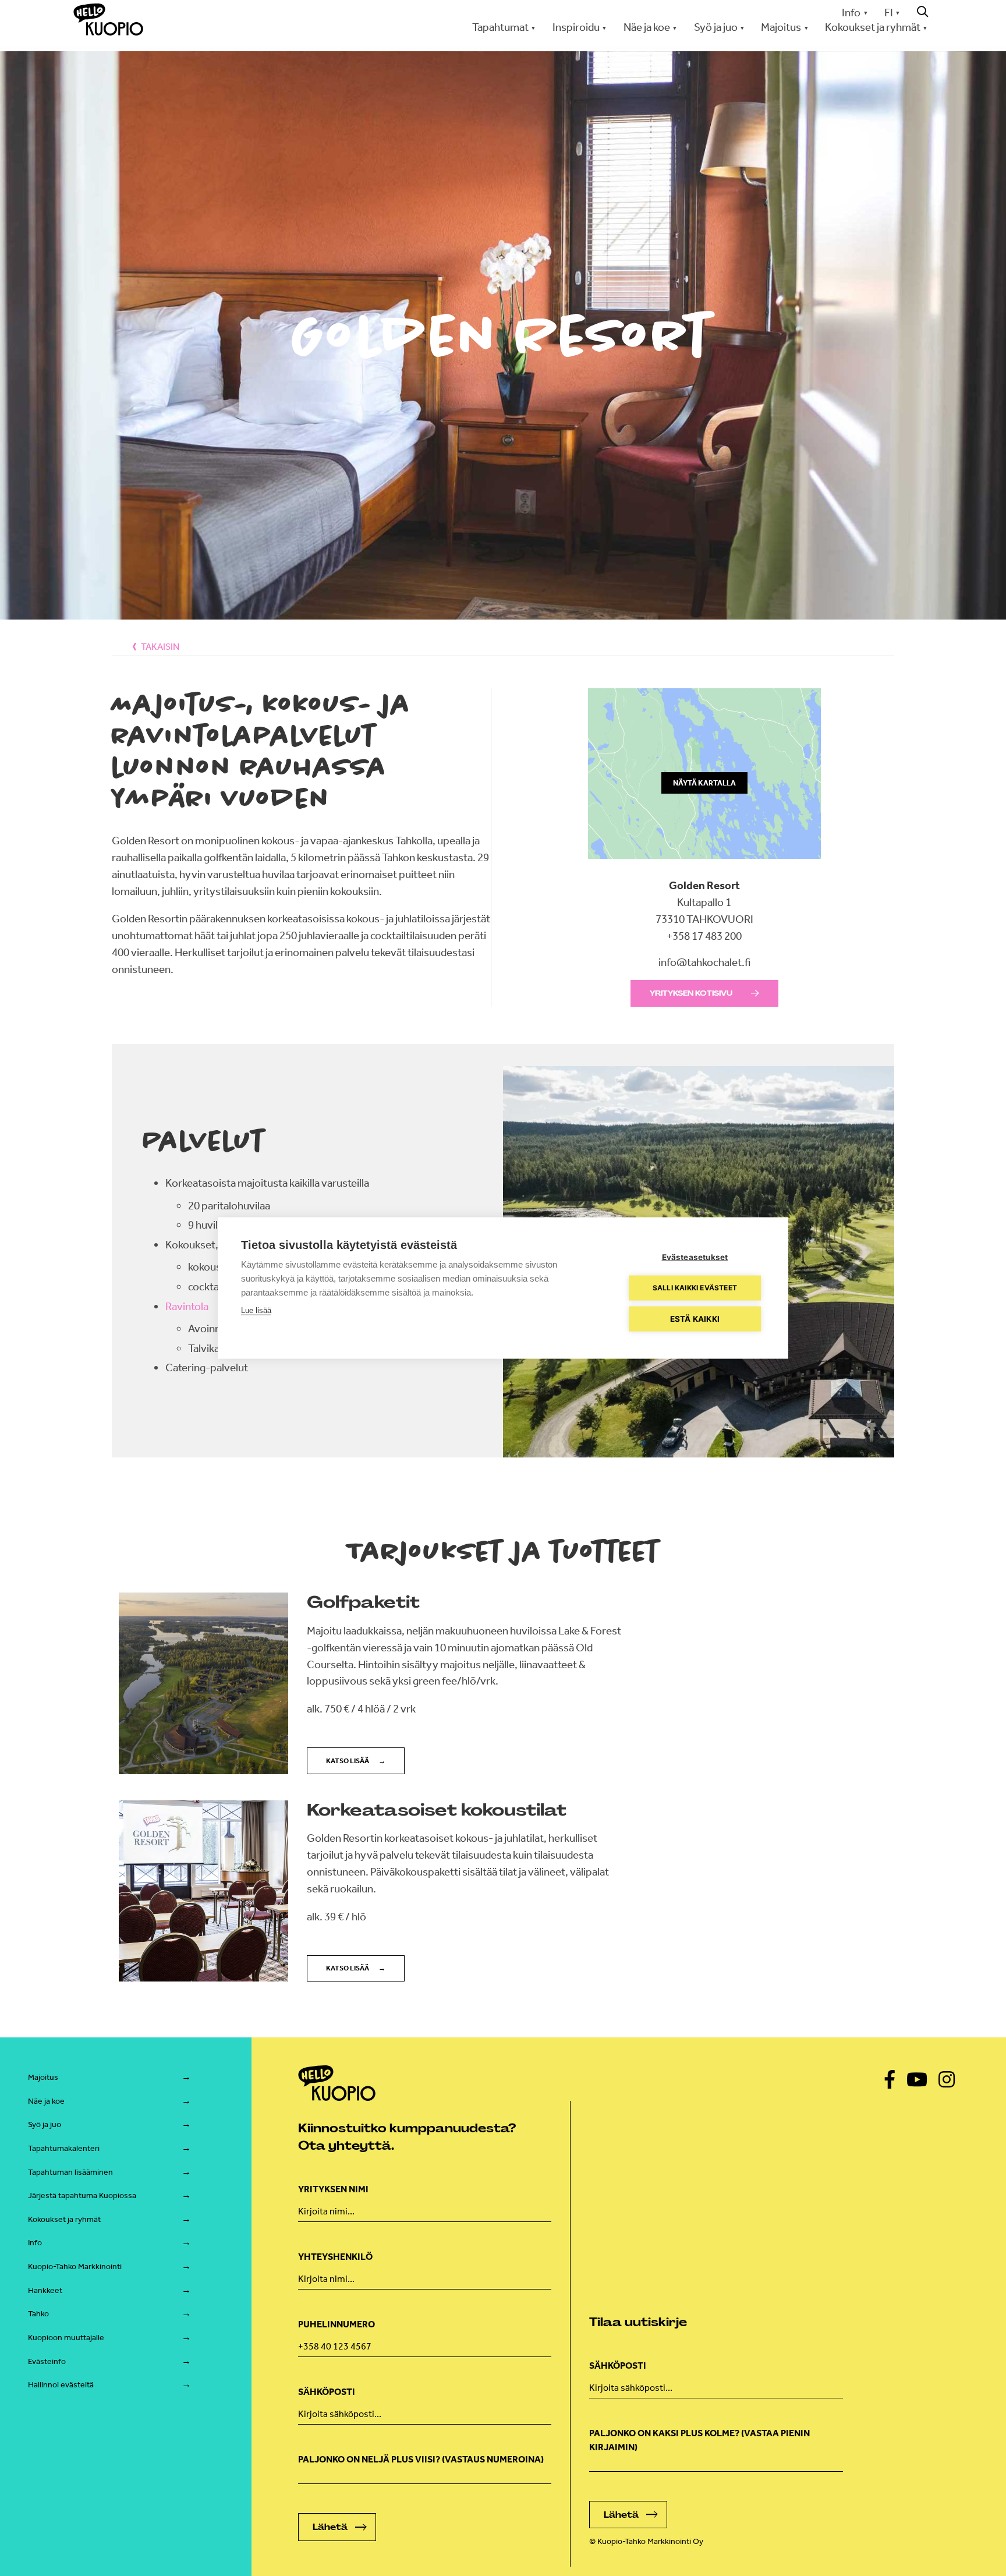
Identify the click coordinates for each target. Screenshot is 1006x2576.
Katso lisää (348, 1761)
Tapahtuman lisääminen (70, 2172)
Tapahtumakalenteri (64, 2148)
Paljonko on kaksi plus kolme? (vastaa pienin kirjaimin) (699, 2440)
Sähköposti (327, 2392)
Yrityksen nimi (333, 2189)
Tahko (38, 2314)
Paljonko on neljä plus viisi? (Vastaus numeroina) (421, 2459)
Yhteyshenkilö (335, 2257)
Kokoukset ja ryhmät (64, 2219)
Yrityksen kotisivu (691, 993)
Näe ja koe (46, 2101)
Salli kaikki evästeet (695, 1288)
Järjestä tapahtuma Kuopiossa (82, 2195)
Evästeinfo (47, 2361)
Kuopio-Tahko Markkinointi (75, 2267)
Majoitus (43, 2077)
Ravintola (187, 1306)
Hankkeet (45, 2290)
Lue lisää (256, 1310)
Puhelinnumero (336, 2324)
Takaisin (160, 647)
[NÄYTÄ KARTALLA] (704, 869)
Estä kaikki (695, 1319)
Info (851, 13)
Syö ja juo (45, 2124)
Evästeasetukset (695, 1257)
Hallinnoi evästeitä (61, 2385)
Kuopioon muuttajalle (66, 2338)
